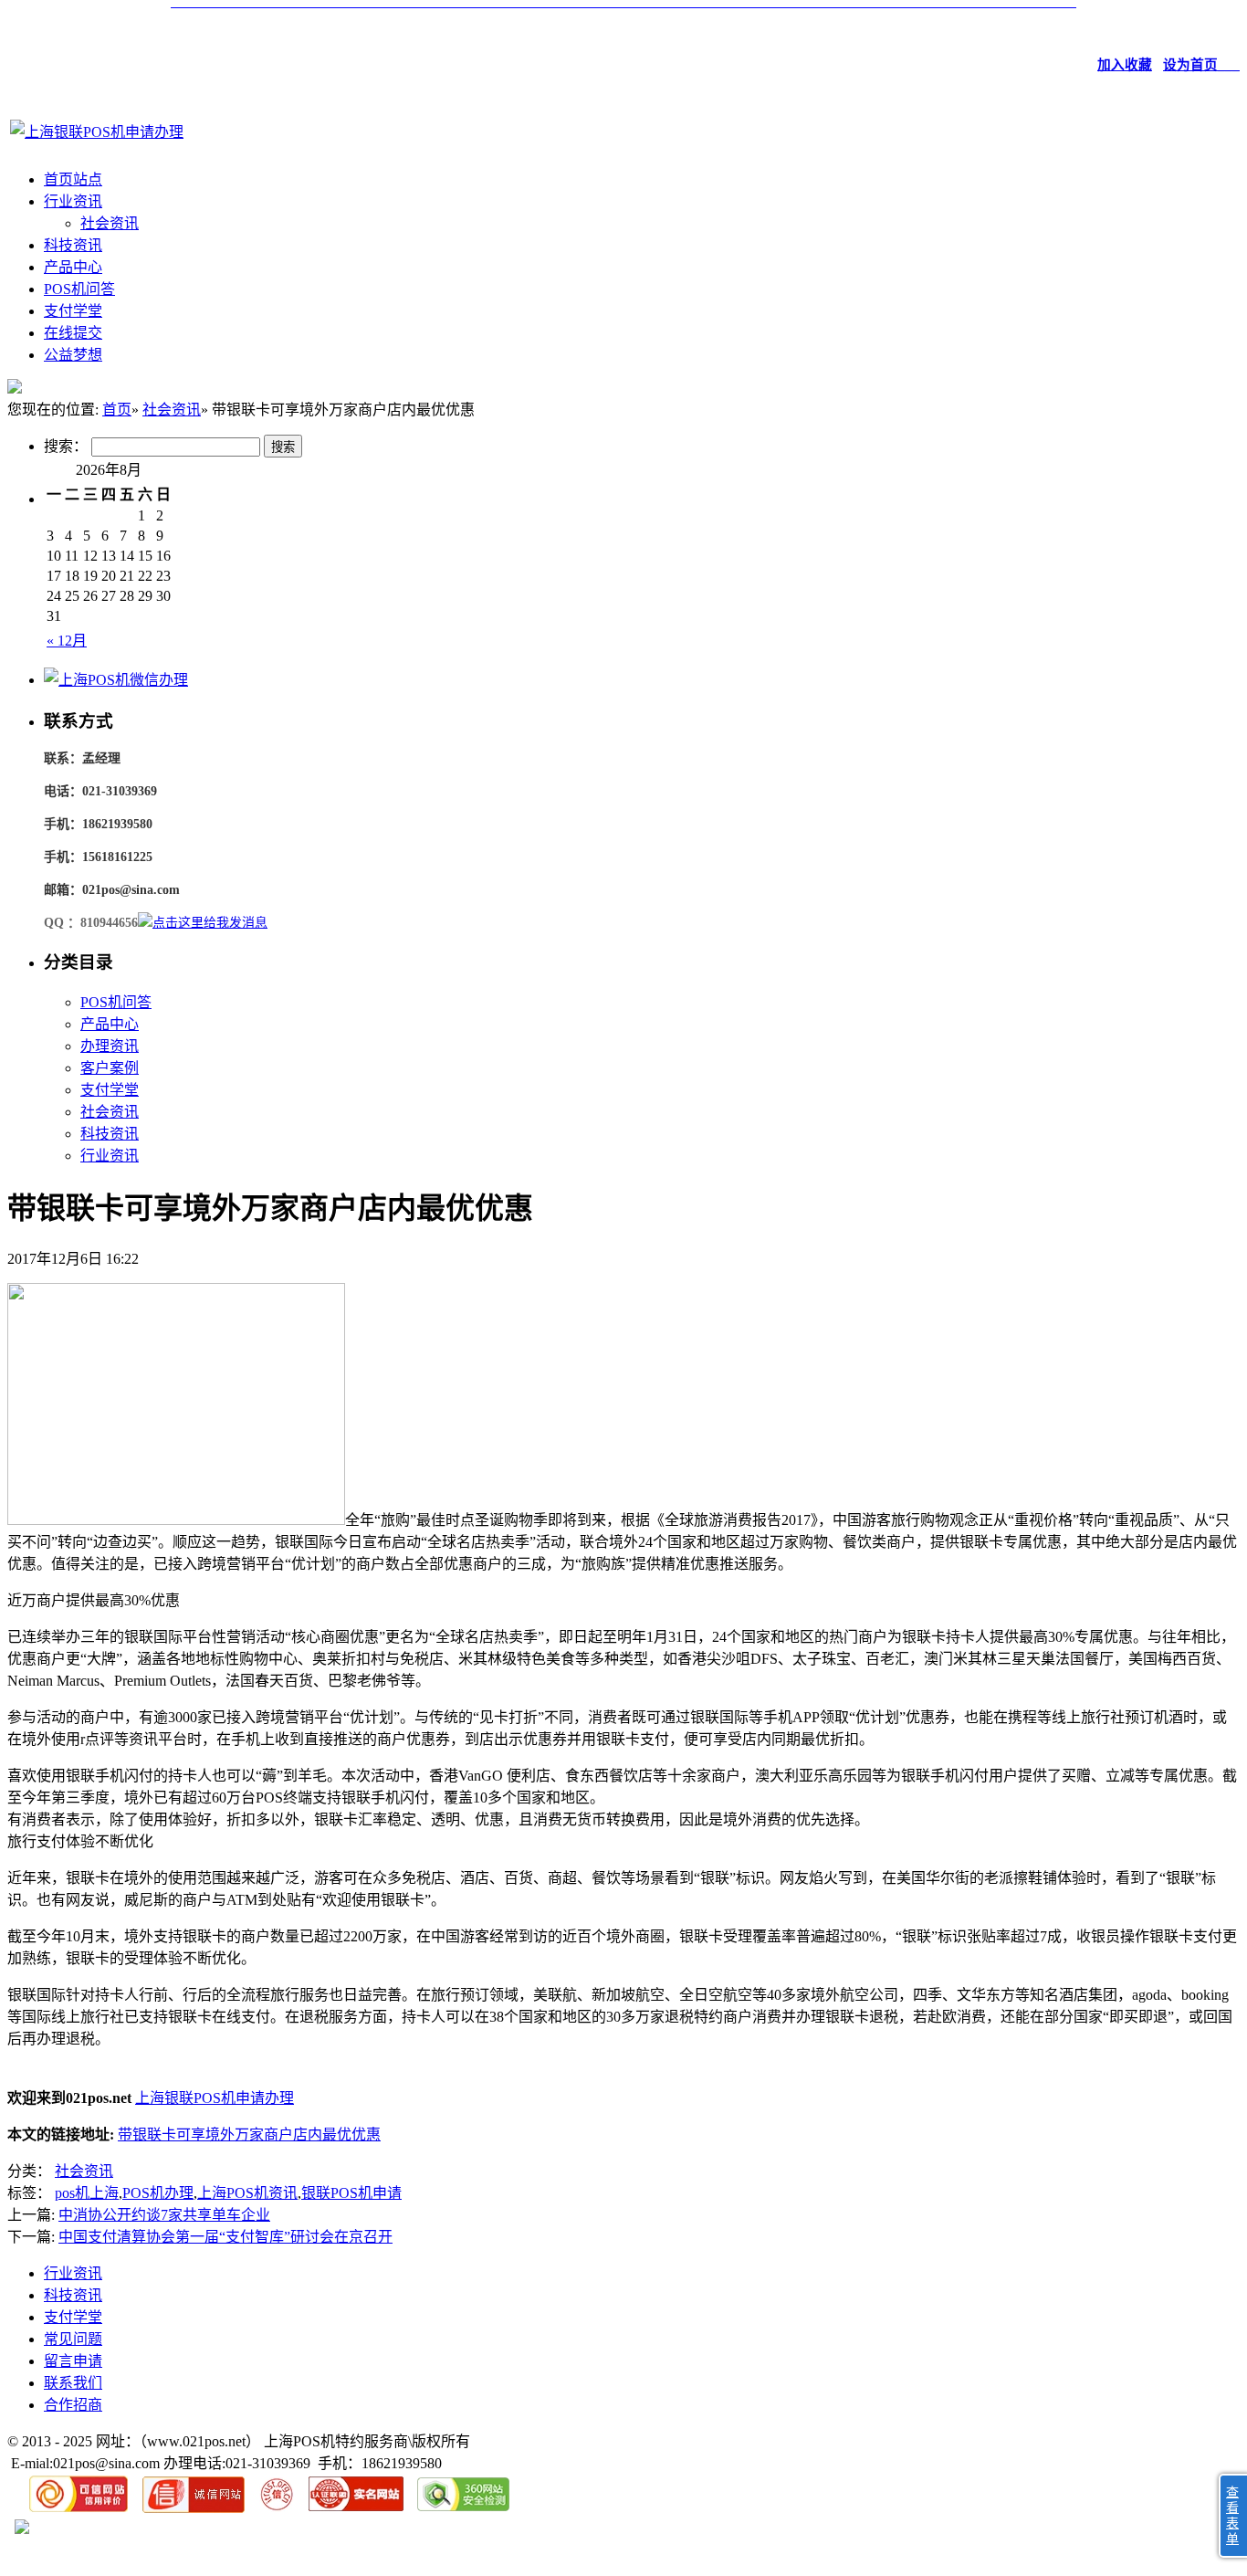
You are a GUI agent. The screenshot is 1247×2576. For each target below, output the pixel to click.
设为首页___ (1201, 65)
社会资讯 (110, 223)
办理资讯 (110, 1046)
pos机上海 (87, 2193)
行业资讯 (73, 201)
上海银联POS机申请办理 (215, 2098)
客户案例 (110, 1068)
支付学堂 (73, 311)
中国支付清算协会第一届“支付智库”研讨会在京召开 (225, 2237)
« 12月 (67, 641)
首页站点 (73, 179)
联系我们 (73, 2383)
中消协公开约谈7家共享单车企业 (164, 2215)
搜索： (66, 446)
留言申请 (73, 2361)
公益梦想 (73, 355)
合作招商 (73, 2405)
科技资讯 (73, 245)
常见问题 (73, 2339)
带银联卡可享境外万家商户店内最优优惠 (249, 2134)
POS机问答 (79, 289)
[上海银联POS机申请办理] (97, 132)
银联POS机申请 (351, 2193)
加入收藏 (1125, 65)
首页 (117, 410)
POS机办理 (158, 2193)
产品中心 (73, 267)
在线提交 (73, 333)
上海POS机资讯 (247, 2193)
